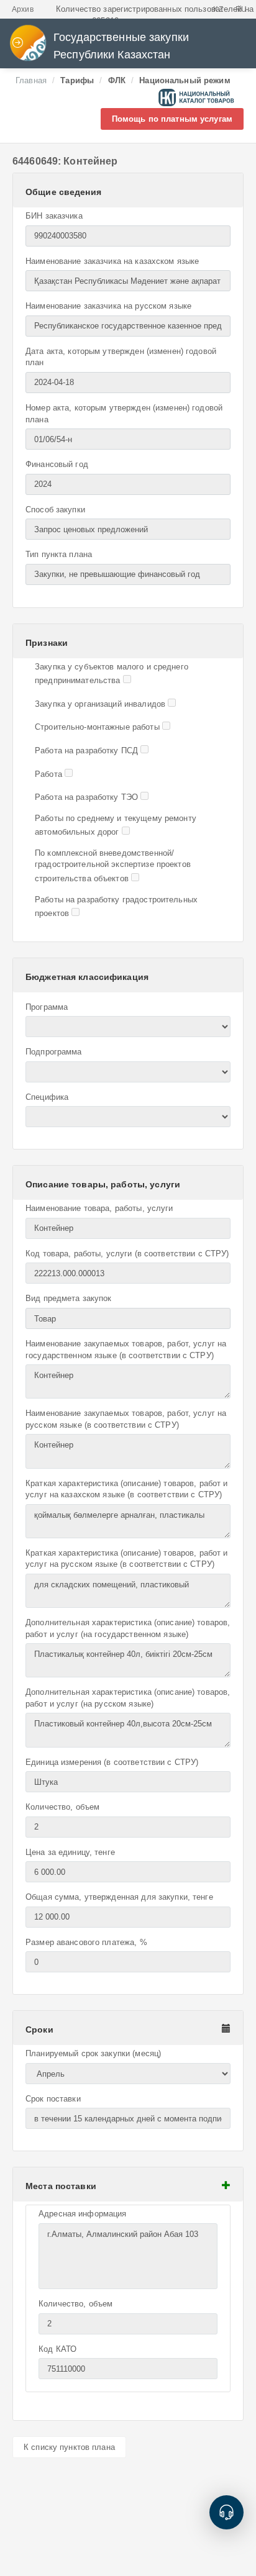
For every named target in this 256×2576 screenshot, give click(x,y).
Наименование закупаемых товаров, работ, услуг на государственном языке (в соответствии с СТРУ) (126, 1349)
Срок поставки (53, 2099)
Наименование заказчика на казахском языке (112, 261)
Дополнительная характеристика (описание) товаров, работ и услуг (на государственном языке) (128, 1628)
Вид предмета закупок (69, 1298)
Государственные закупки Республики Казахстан (121, 46)
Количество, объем (62, 1807)
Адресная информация (82, 2214)
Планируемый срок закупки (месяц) (93, 2053)
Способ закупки (55, 510)
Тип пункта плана (59, 554)
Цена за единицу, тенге (70, 1852)
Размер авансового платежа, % (86, 1942)
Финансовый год (57, 464)
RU (241, 9)
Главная (31, 80)
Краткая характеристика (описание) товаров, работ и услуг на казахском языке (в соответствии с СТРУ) (127, 1489)
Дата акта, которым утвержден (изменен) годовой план (121, 357)
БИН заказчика (54, 216)
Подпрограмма (54, 1052)
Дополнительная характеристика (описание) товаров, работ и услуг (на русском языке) (128, 1698)
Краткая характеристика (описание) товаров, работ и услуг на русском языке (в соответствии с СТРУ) (127, 1559)
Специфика (47, 1097)
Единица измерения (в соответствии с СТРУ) (112, 1762)
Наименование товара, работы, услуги (99, 1208)
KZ (218, 9)
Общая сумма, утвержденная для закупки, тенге (119, 1897)
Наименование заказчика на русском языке (108, 306)
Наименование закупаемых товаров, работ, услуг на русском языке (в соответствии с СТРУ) (126, 1419)
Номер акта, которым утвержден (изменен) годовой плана (124, 414)
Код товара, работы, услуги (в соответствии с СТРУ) (127, 1254)
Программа (47, 1007)
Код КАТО (57, 2349)
